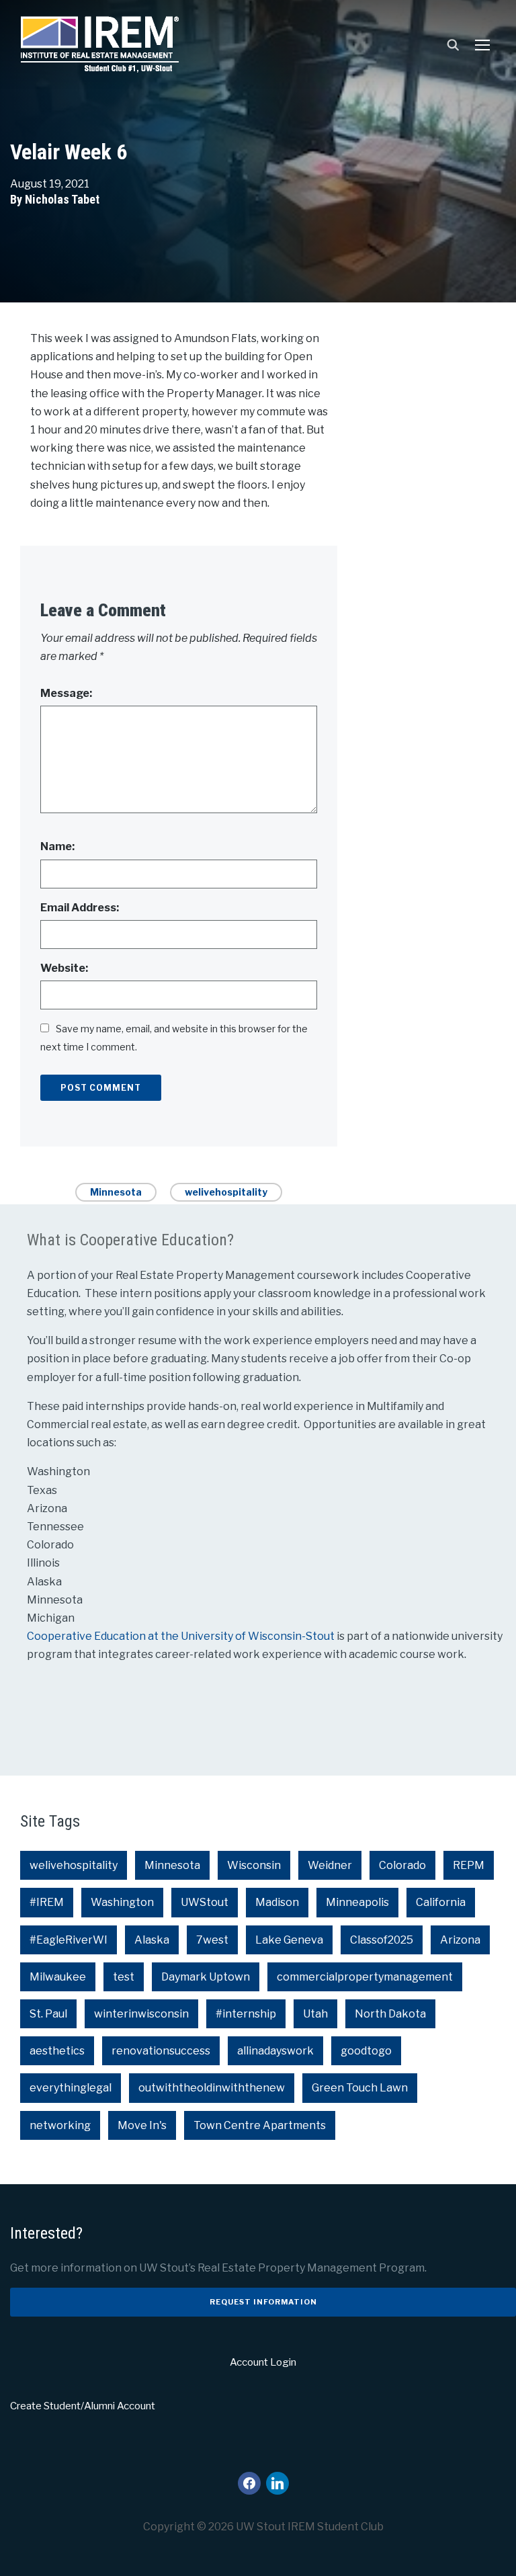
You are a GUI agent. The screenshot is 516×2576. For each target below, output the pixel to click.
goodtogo (366, 2051)
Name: (57, 846)
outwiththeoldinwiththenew (212, 2088)
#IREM (47, 1902)
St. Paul (48, 2014)
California (441, 1902)
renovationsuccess (161, 2051)
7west (212, 1940)
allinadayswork (275, 2051)
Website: (64, 968)
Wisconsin (254, 1865)
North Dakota (390, 2014)
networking (60, 2125)
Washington (122, 1902)
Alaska (152, 1940)
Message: (66, 693)
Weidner (330, 1865)
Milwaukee (58, 1977)
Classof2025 (382, 1940)
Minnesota (116, 1192)
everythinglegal (71, 2088)
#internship (246, 2014)
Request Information (263, 2302)
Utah (315, 2014)
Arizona (460, 1940)
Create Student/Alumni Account (83, 2406)
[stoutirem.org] (100, 41)
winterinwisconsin (141, 2014)
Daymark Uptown (206, 1977)
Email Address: (80, 908)
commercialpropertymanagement (365, 1977)
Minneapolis (357, 1902)
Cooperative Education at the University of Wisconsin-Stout (182, 1636)
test (124, 1977)
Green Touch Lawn (360, 2088)
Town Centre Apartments (260, 2125)
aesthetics (57, 2051)
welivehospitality (226, 1192)
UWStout (205, 1902)
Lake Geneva (289, 1940)
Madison (277, 1902)
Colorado (402, 1865)
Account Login (263, 2362)
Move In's (142, 2125)
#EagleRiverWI (69, 1940)
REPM (469, 1865)
